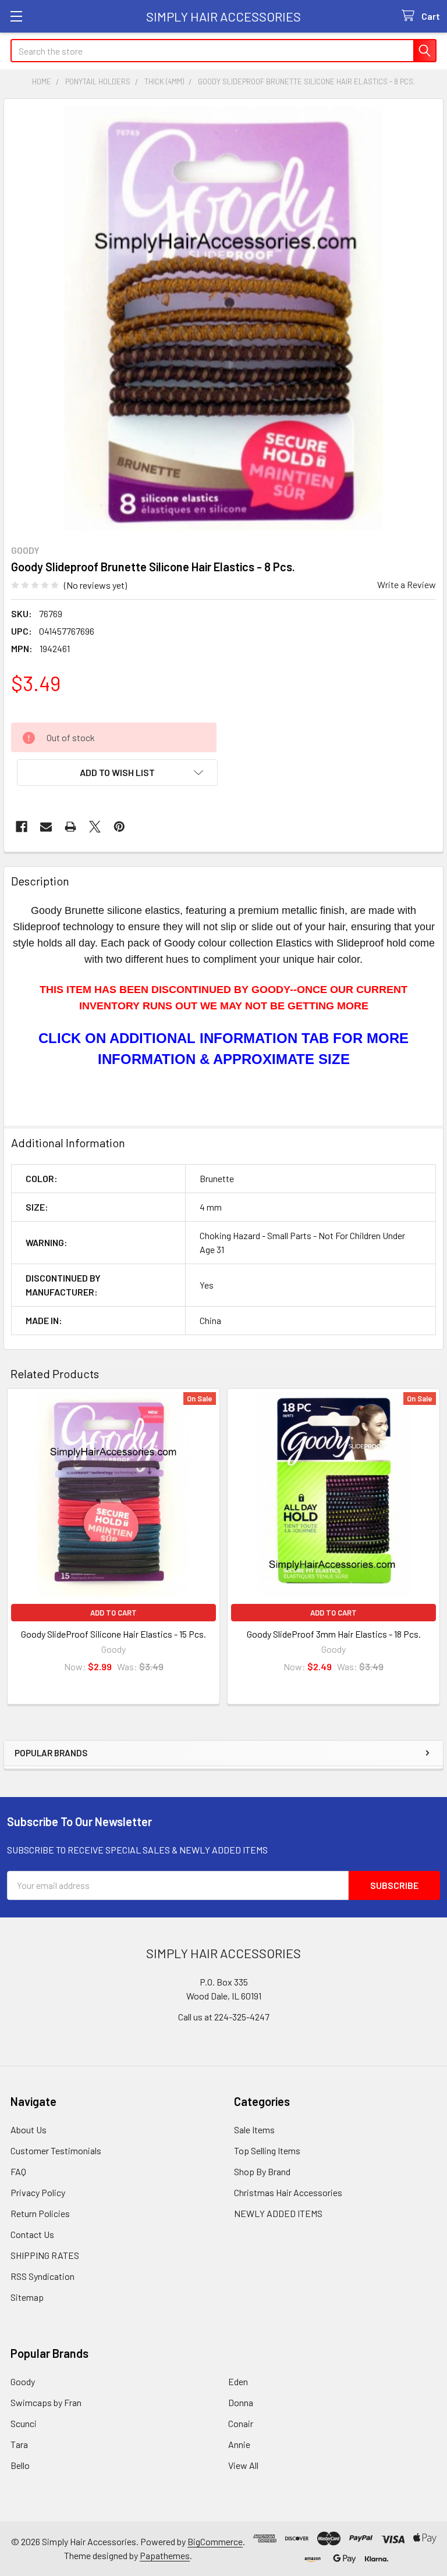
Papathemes (165, 2555)
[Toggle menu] (16, 16)
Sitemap (27, 2297)
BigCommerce (215, 2541)
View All (243, 2465)
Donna (241, 2402)
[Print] (70, 827)
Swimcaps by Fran (46, 2402)
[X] (95, 827)
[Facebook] (22, 827)
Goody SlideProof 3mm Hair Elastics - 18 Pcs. (334, 1634)
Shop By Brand (262, 2171)
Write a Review (407, 584)
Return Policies (40, 2213)
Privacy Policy (38, 2192)
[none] (223, 318)
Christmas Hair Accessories (288, 2192)
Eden (238, 2381)
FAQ (18, 2171)
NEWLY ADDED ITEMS (278, 2213)
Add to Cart (113, 1613)
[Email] (46, 827)
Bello (20, 2465)
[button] (117, 773)
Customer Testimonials (56, 2150)
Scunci (24, 2423)
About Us (29, 2130)
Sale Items (254, 2130)
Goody (23, 2381)
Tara (19, 2444)
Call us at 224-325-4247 (224, 2017)
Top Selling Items (267, 2150)
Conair (241, 2423)
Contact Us (32, 2234)
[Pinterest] (119, 827)
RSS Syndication (42, 2276)
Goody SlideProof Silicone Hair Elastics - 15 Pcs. (113, 1634)
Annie (239, 2444)
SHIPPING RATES (45, 2255)
